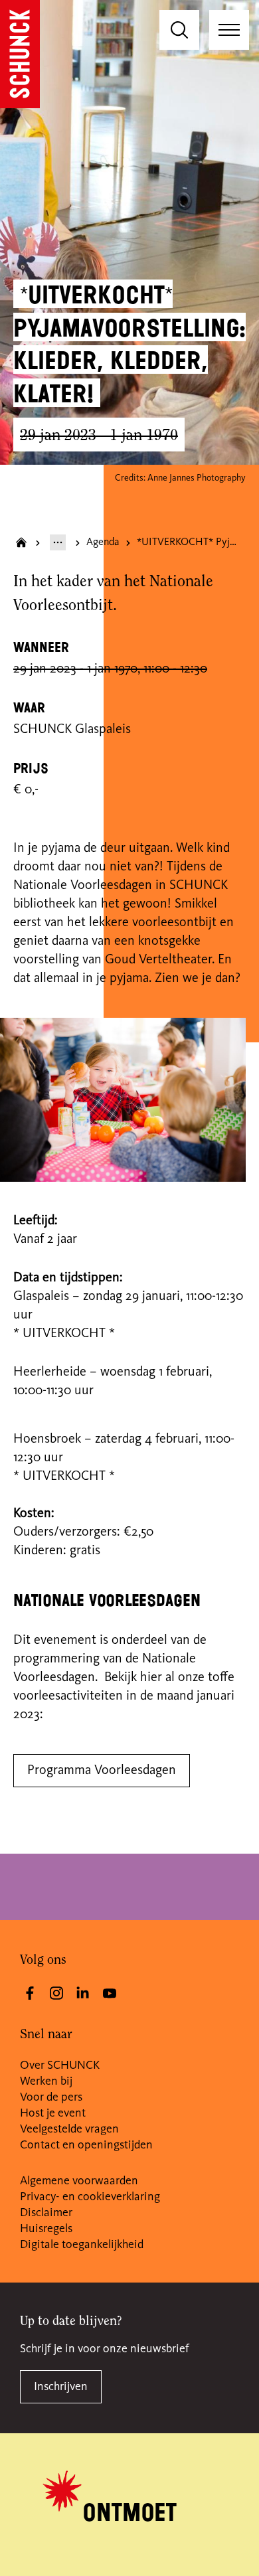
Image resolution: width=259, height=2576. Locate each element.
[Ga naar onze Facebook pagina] (30, 1993)
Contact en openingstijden (86, 2145)
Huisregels (46, 2229)
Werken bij (46, 2081)
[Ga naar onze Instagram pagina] (56, 1993)
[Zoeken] (179, 30)
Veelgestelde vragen (69, 2129)
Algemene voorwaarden (79, 2181)
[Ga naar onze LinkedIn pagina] (83, 1993)
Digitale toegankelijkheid (82, 2245)
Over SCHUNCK (60, 2065)
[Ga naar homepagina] (21, 542)
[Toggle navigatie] (229, 30)
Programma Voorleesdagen (102, 1771)
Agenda (103, 542)
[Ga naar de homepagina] (20, 54)
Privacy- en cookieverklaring (90, 2197)
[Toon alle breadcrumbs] (58, 542)
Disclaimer (46, 2213)
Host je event (53, 2113)
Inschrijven (61, 2387)
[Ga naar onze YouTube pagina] (110, 1993)
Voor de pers (51, 2097)
